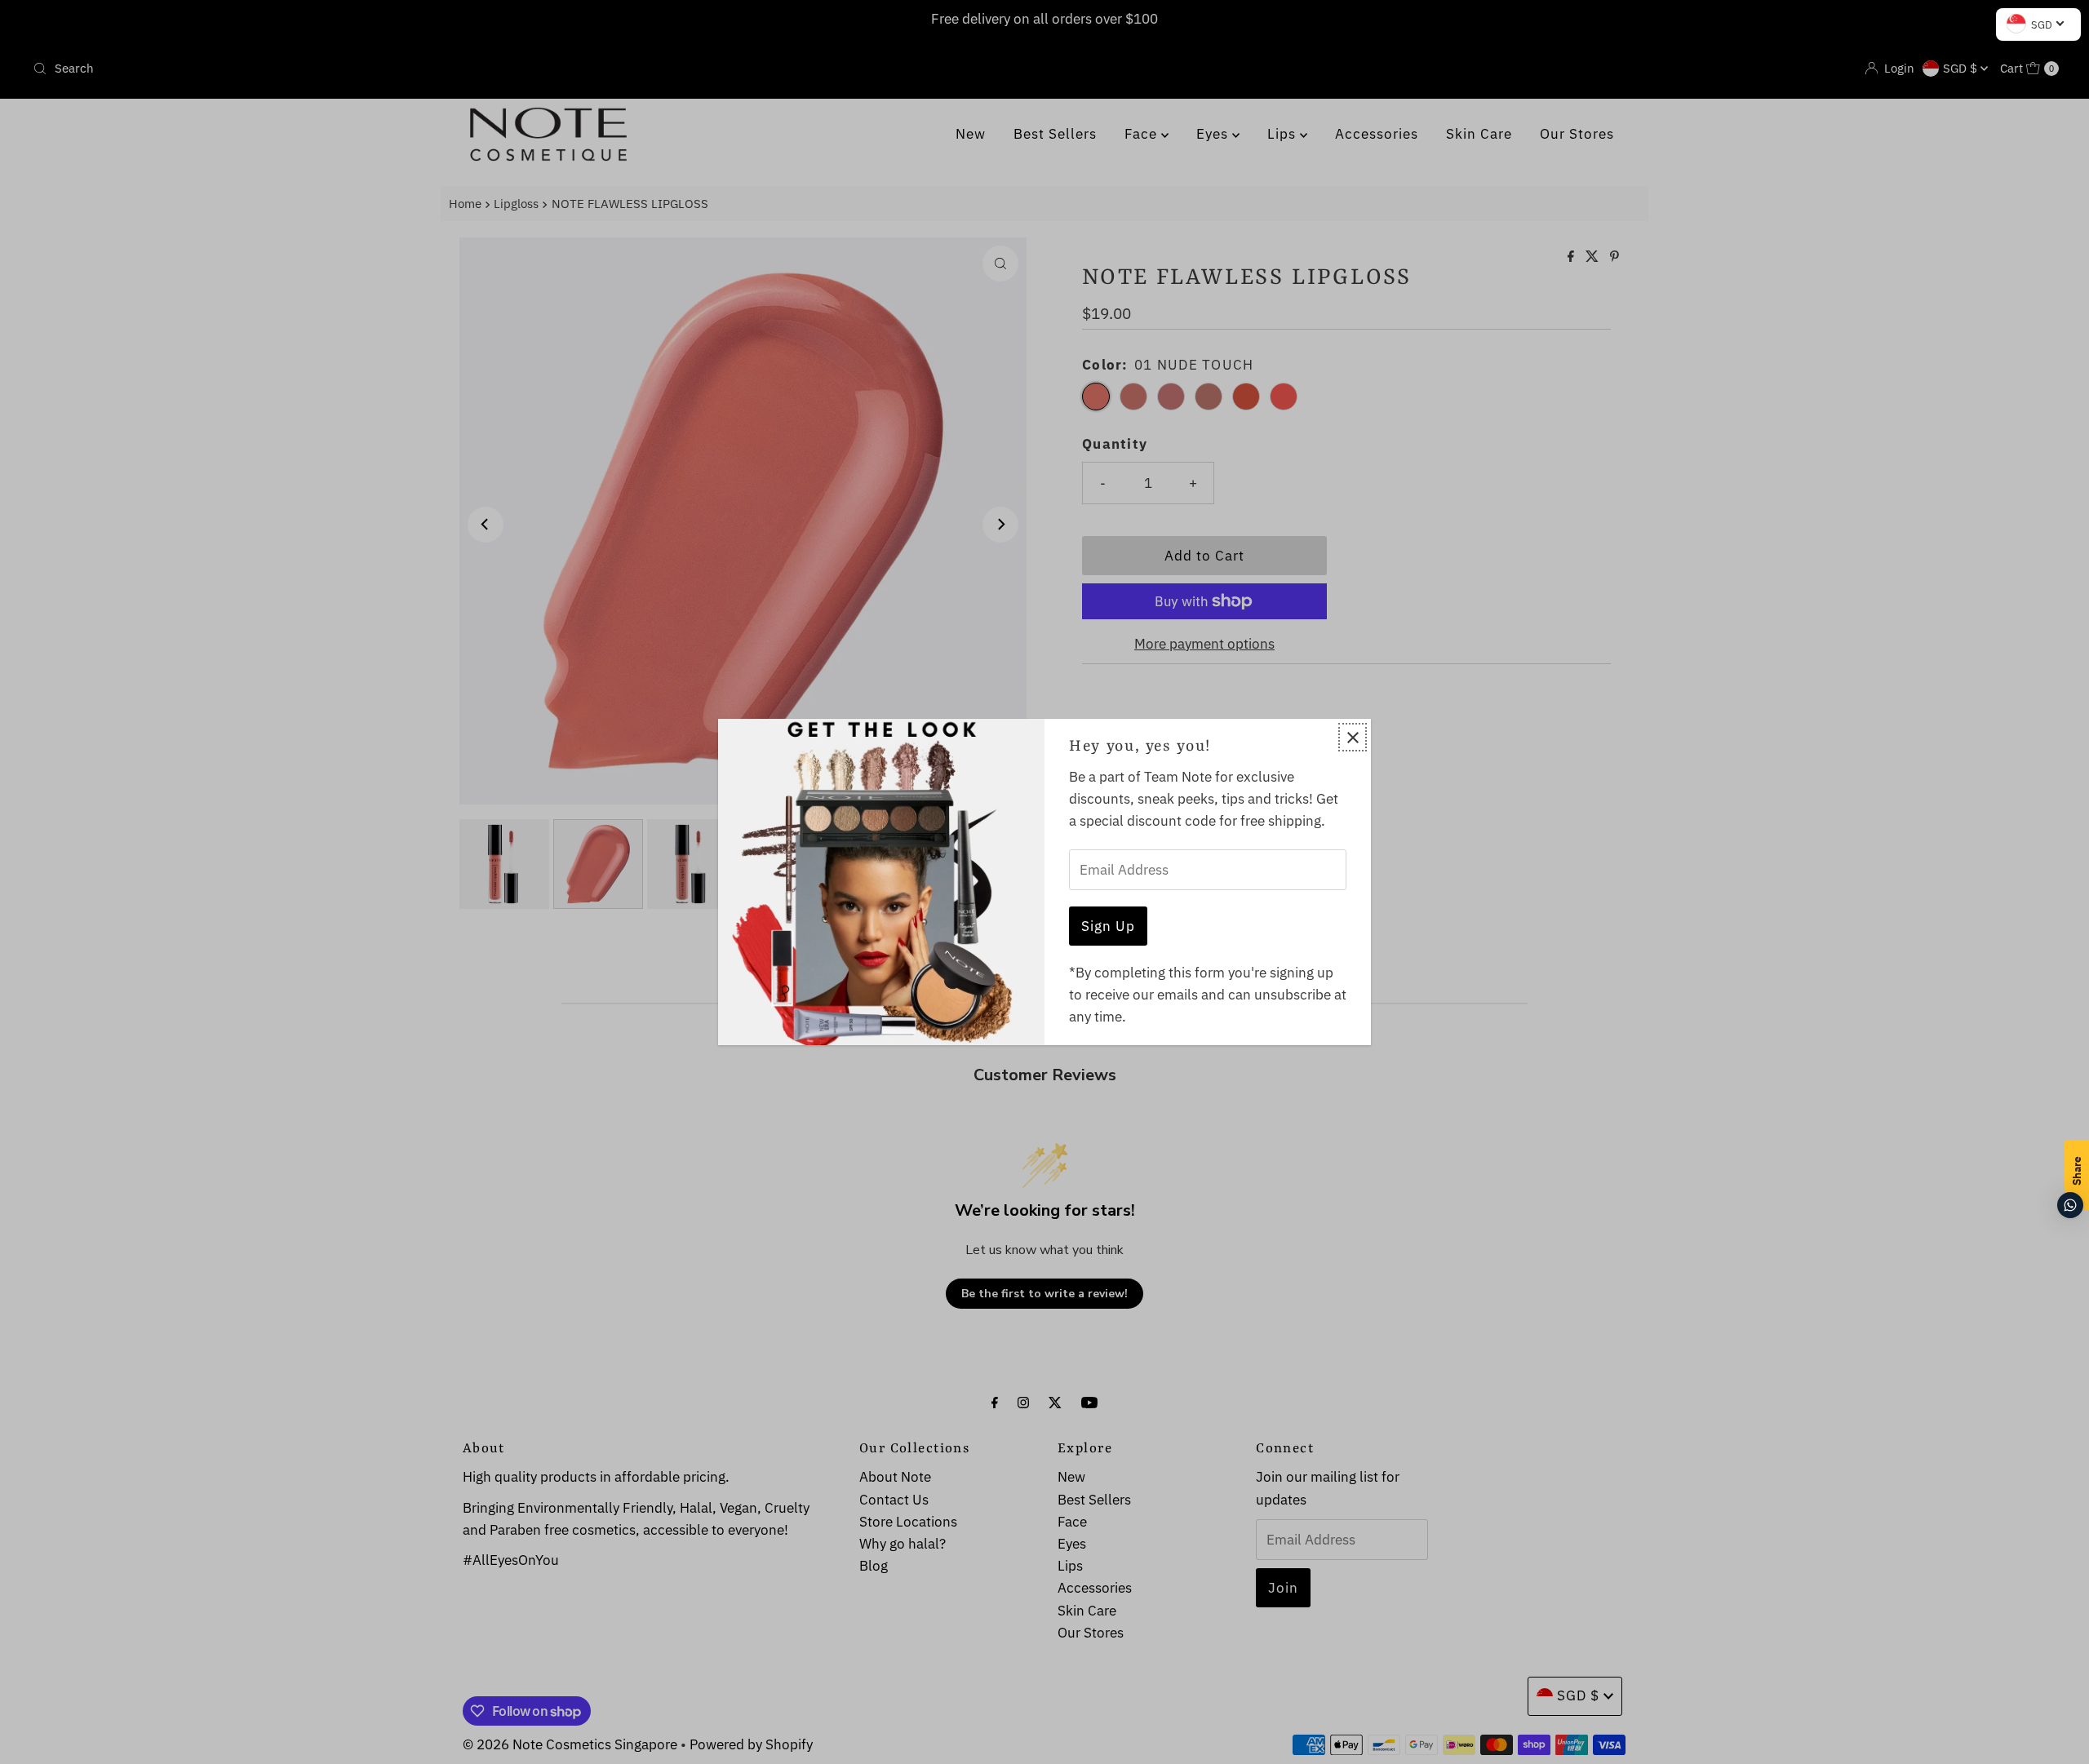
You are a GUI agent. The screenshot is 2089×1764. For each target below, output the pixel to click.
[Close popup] (1353, 737)
